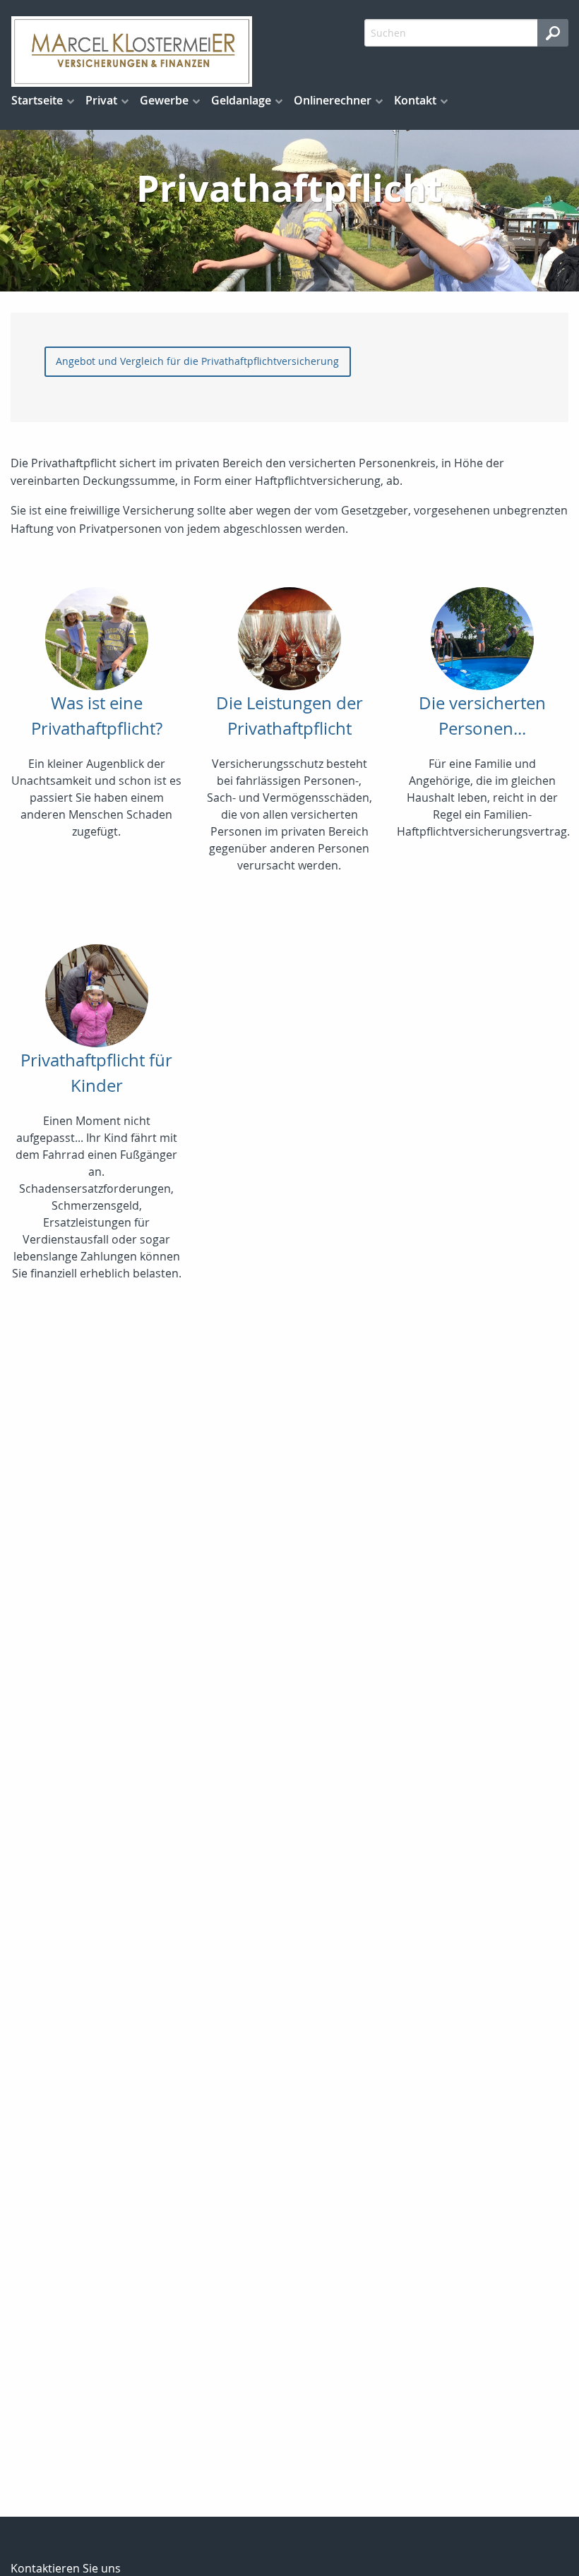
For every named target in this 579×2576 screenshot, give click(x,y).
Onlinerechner (333, 100)
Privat (101, 100)
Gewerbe (164, 100)
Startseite (37, 100)
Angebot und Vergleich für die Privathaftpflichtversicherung (197, 361)
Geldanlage (241, 100)
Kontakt (415, 100)
